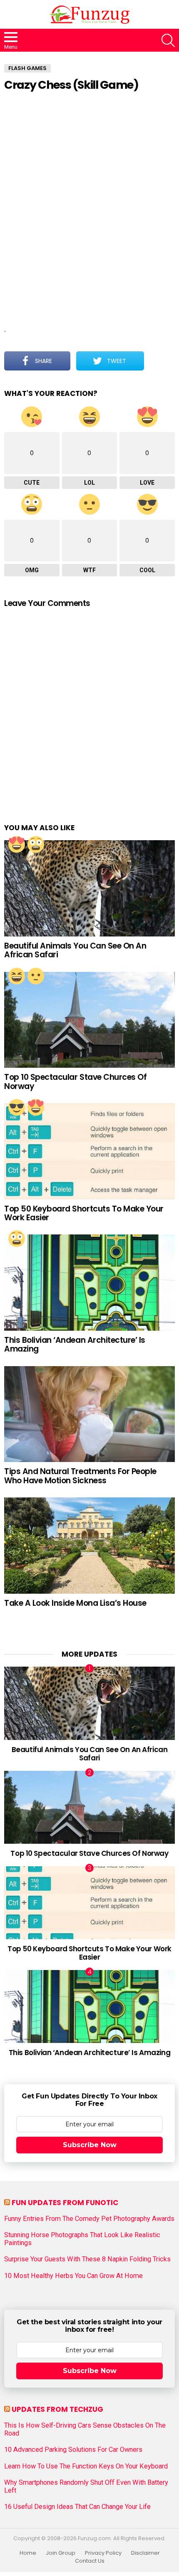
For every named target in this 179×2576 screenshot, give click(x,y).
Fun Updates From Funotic (65, 2203)
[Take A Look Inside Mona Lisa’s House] (89, 1546)
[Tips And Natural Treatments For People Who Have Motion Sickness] (89, 1414)
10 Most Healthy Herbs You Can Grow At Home (73, 2276)
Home (28, 2553)
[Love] (17, 844)
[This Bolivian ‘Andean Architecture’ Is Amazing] (89, 1283)
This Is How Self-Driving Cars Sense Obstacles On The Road (85, 2429)
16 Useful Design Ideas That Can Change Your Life (77, 2507)
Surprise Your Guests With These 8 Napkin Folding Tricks (87, 2259)
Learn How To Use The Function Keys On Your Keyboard (86, 2466)
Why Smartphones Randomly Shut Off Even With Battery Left (86, 2486)
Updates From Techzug (57, 2409)
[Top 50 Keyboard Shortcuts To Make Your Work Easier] (89, 1151)
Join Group (61, 2553)
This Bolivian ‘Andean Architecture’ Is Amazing (75, 1344)
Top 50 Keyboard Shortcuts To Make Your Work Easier (84, 1213)
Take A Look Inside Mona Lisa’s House (75, 1603)
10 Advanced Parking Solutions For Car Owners (73, 2450)
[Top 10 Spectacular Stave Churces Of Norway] (89, 1020)
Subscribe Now (90, 2145)
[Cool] (17, 1107)
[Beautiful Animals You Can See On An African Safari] (89, 888)
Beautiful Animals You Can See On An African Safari (75, 950)
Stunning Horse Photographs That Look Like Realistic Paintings (82, 2239)
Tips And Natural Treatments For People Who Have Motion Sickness (80, 1476)
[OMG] (36, 844)
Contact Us (90, 2561)
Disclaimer (145, 2553)
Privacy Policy (103, 2553)
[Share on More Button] (159, 361)
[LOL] (17, 976)
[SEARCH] (168, 40)
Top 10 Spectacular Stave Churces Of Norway (75, 1081)
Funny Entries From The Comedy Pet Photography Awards (89, 2219)
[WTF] (36, 976)
